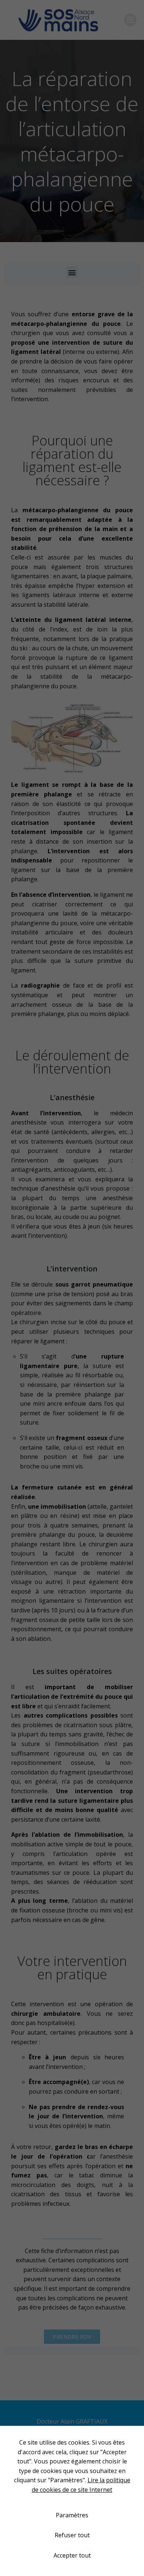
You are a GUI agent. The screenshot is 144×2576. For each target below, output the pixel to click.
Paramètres (72, 2515)
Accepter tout (72, 2555)
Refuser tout (72, 2535)
